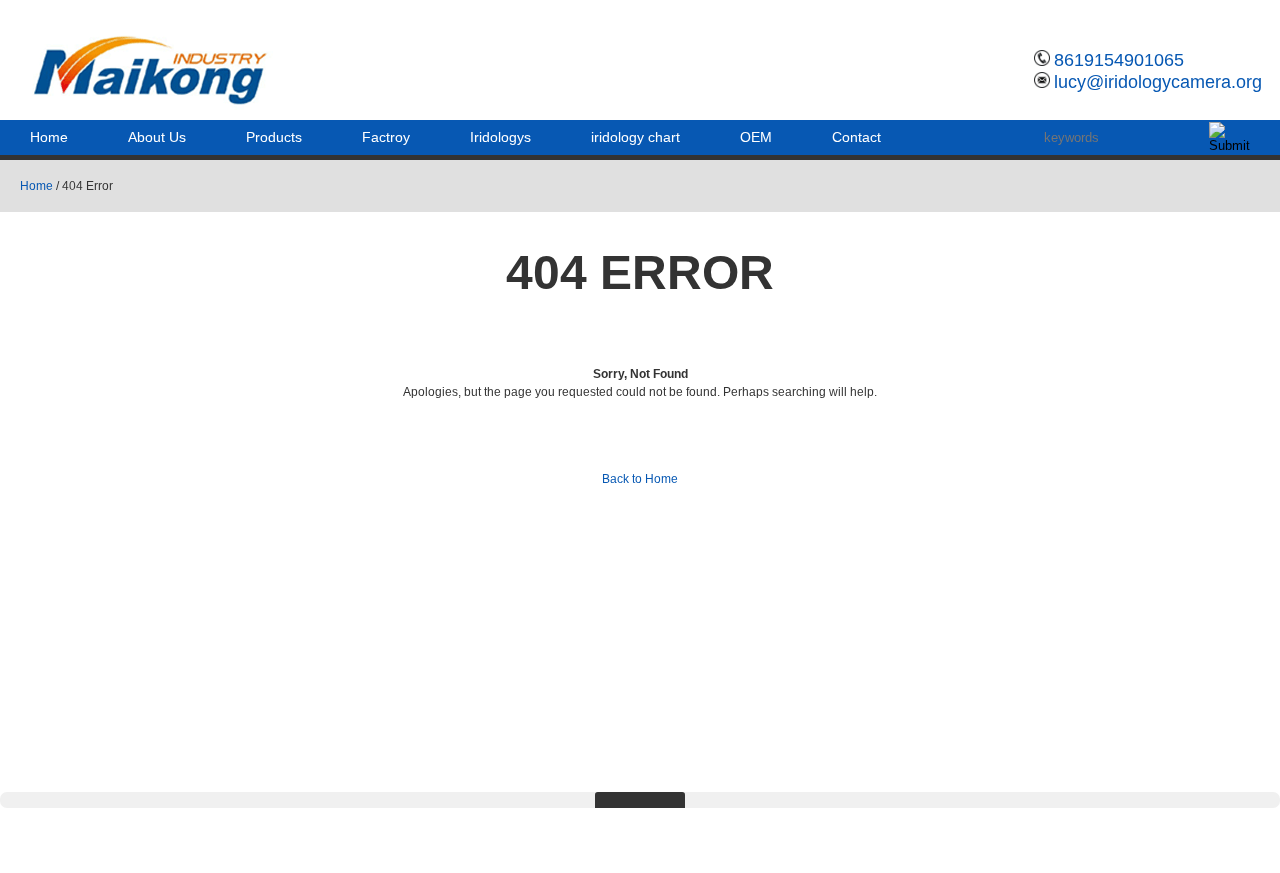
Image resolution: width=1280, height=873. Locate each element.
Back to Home (640, 479)
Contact (856, 137)
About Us (157, 137)
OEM (756, 137)
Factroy (386, 137)
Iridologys (500, 137)
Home (49, 137)
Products (274, 137)
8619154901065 (1119, 60)
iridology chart (635, 137)
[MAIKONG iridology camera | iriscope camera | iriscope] (163, 105)
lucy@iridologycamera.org (1158, 82)
